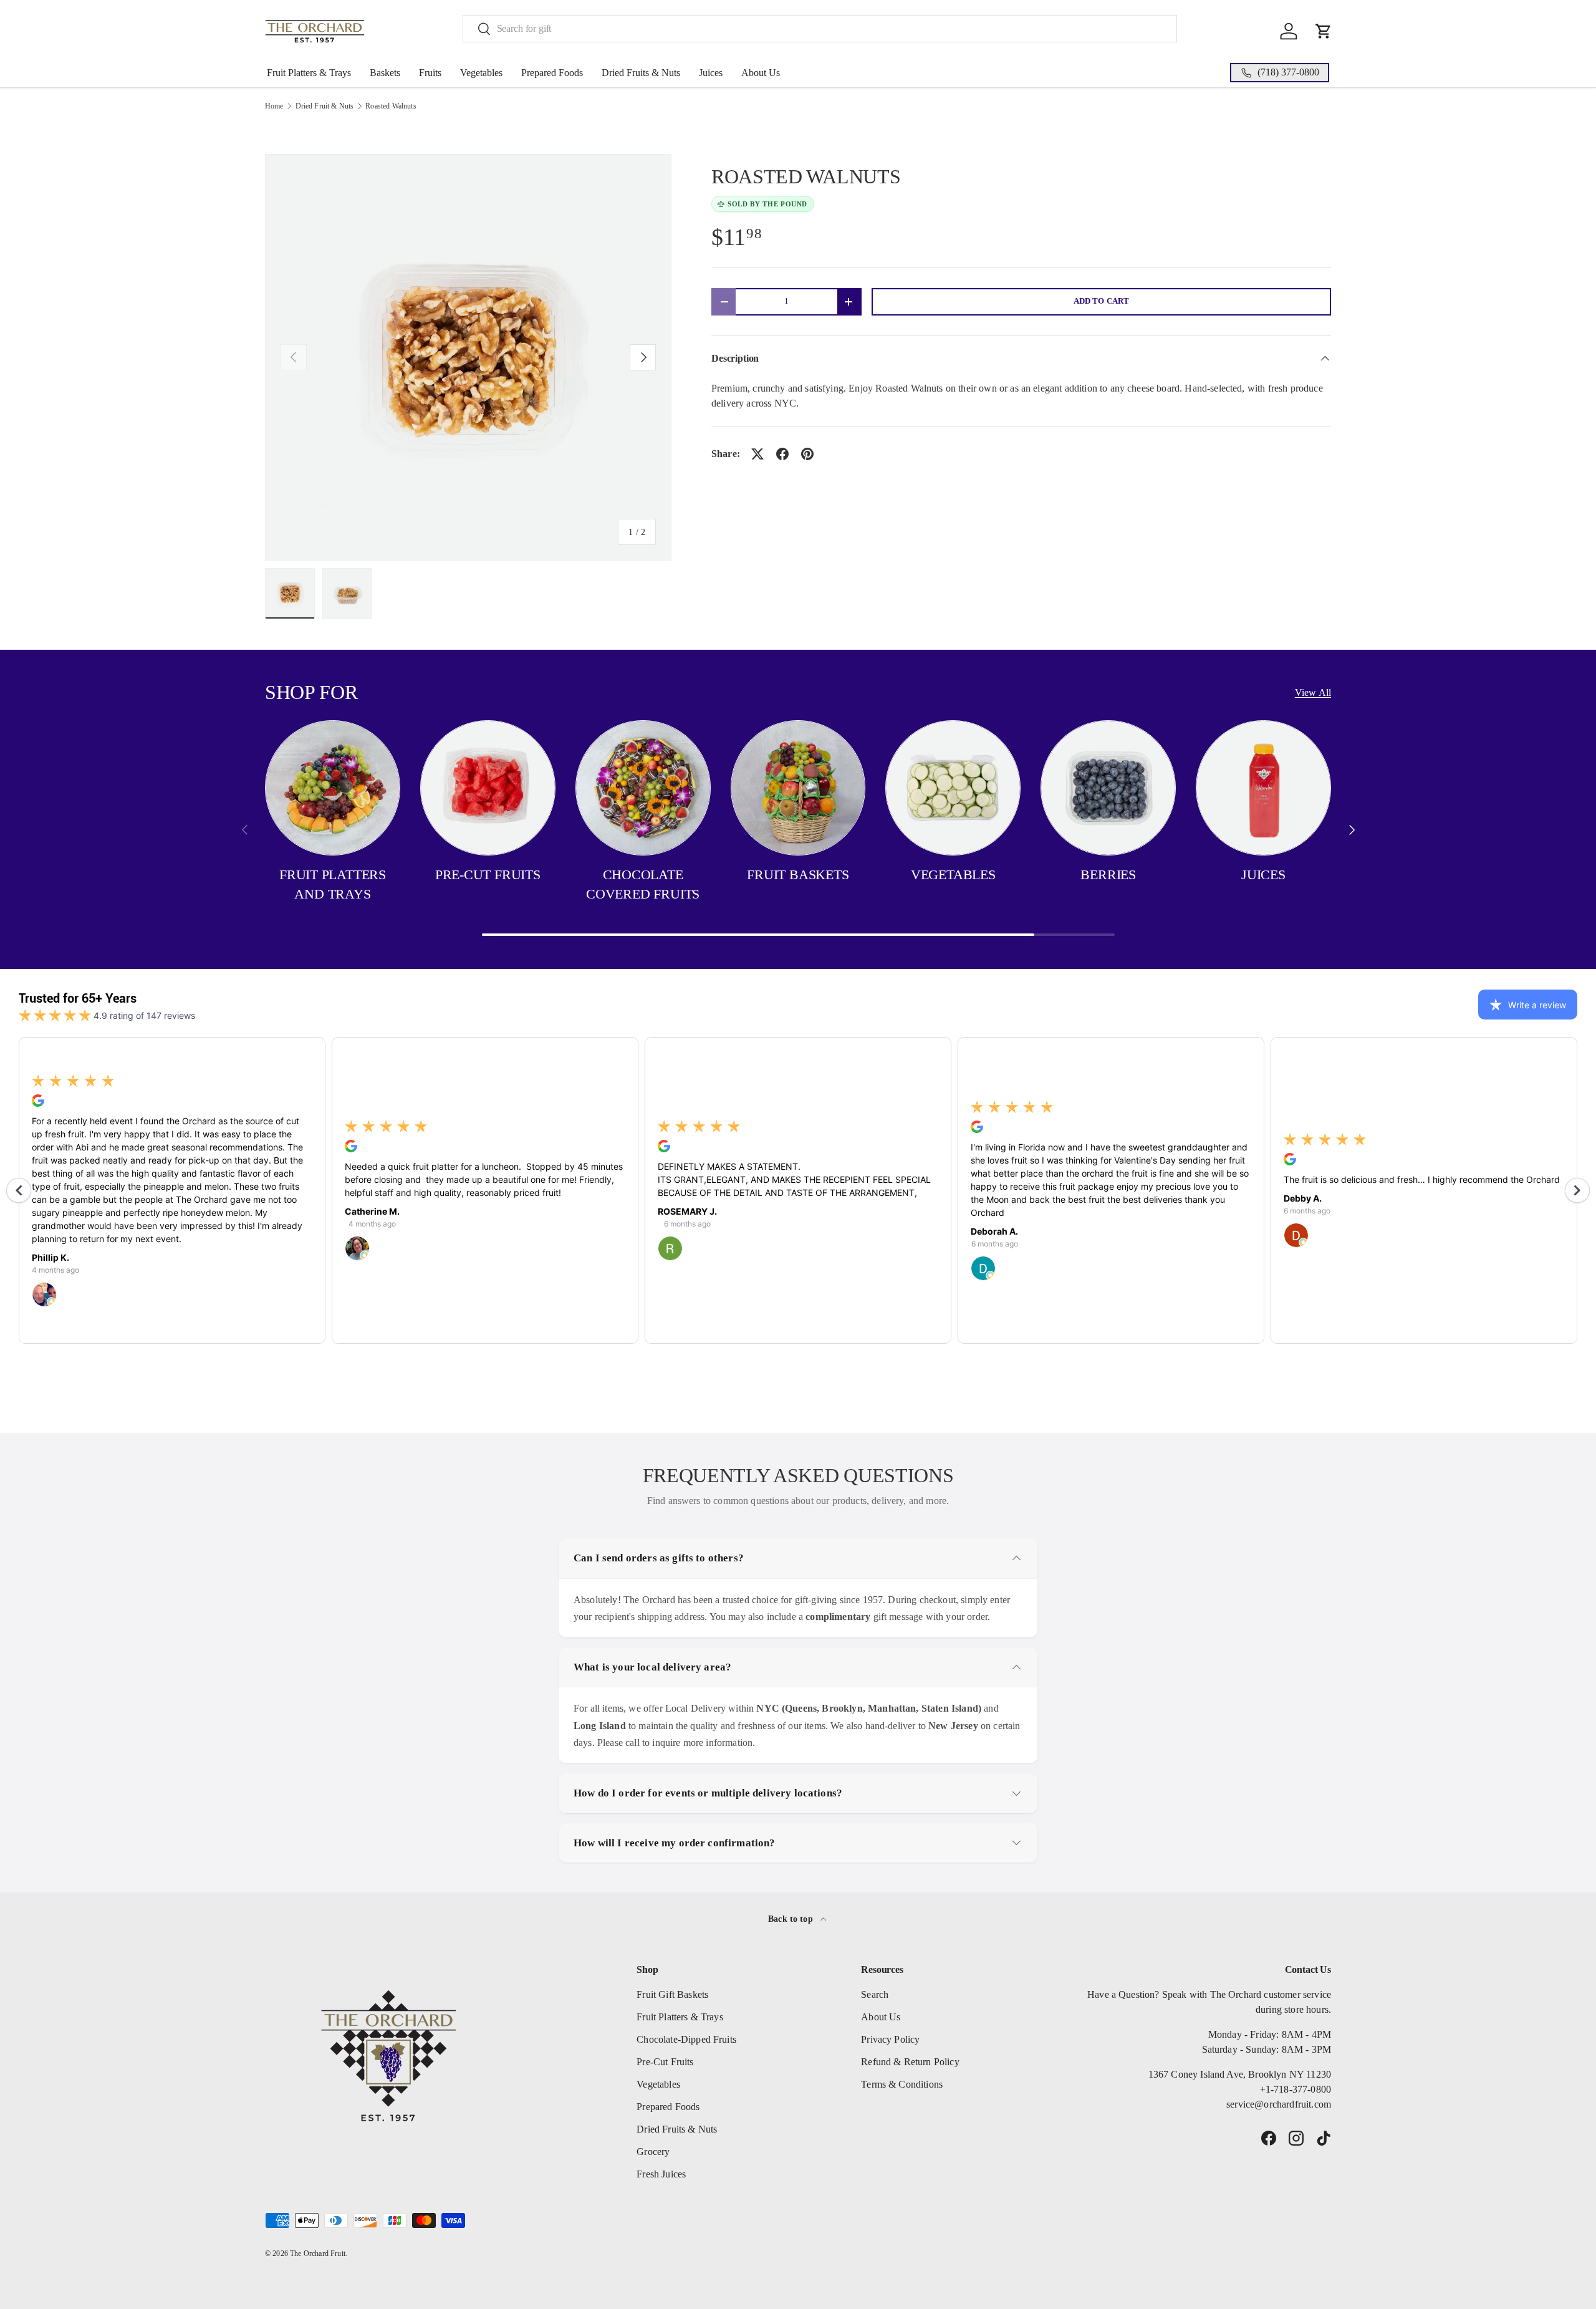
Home (274, 106)
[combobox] (820, 29)
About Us (761, 73)
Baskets (385, 73)
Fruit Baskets (798, 875)
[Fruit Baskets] (798, 788)
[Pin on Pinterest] (807, 454)
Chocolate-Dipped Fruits (686, 2039)
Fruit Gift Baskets (672, 1994)
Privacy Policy (890, 2039)
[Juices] (1263, 788)
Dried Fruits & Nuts (641, 73)
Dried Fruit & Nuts (325, 106)
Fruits (430, 73)
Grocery (653, 2152)
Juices (711, 73)
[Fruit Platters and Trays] (333, 788)
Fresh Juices (661, 2174)
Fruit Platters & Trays (309, 73)
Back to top (792, 1919)
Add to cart (1102, 301)
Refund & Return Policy (910, 2062)
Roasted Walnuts (391, 106)
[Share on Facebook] (782, 454)
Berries (1108, 875)
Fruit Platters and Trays (333, 884)
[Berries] (1108, 788)
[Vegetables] (953, 788)
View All (1313, 692)
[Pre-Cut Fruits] (488, 788)
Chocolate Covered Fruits (643, 884)
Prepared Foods (552, 73)
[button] (1324, 31)
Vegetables (481, 73)
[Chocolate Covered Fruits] (643, 788)
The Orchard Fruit (318, 2254)
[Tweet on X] (757, 454)
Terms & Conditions (902, 2084)
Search (875, 1994)
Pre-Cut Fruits (488, 875)
